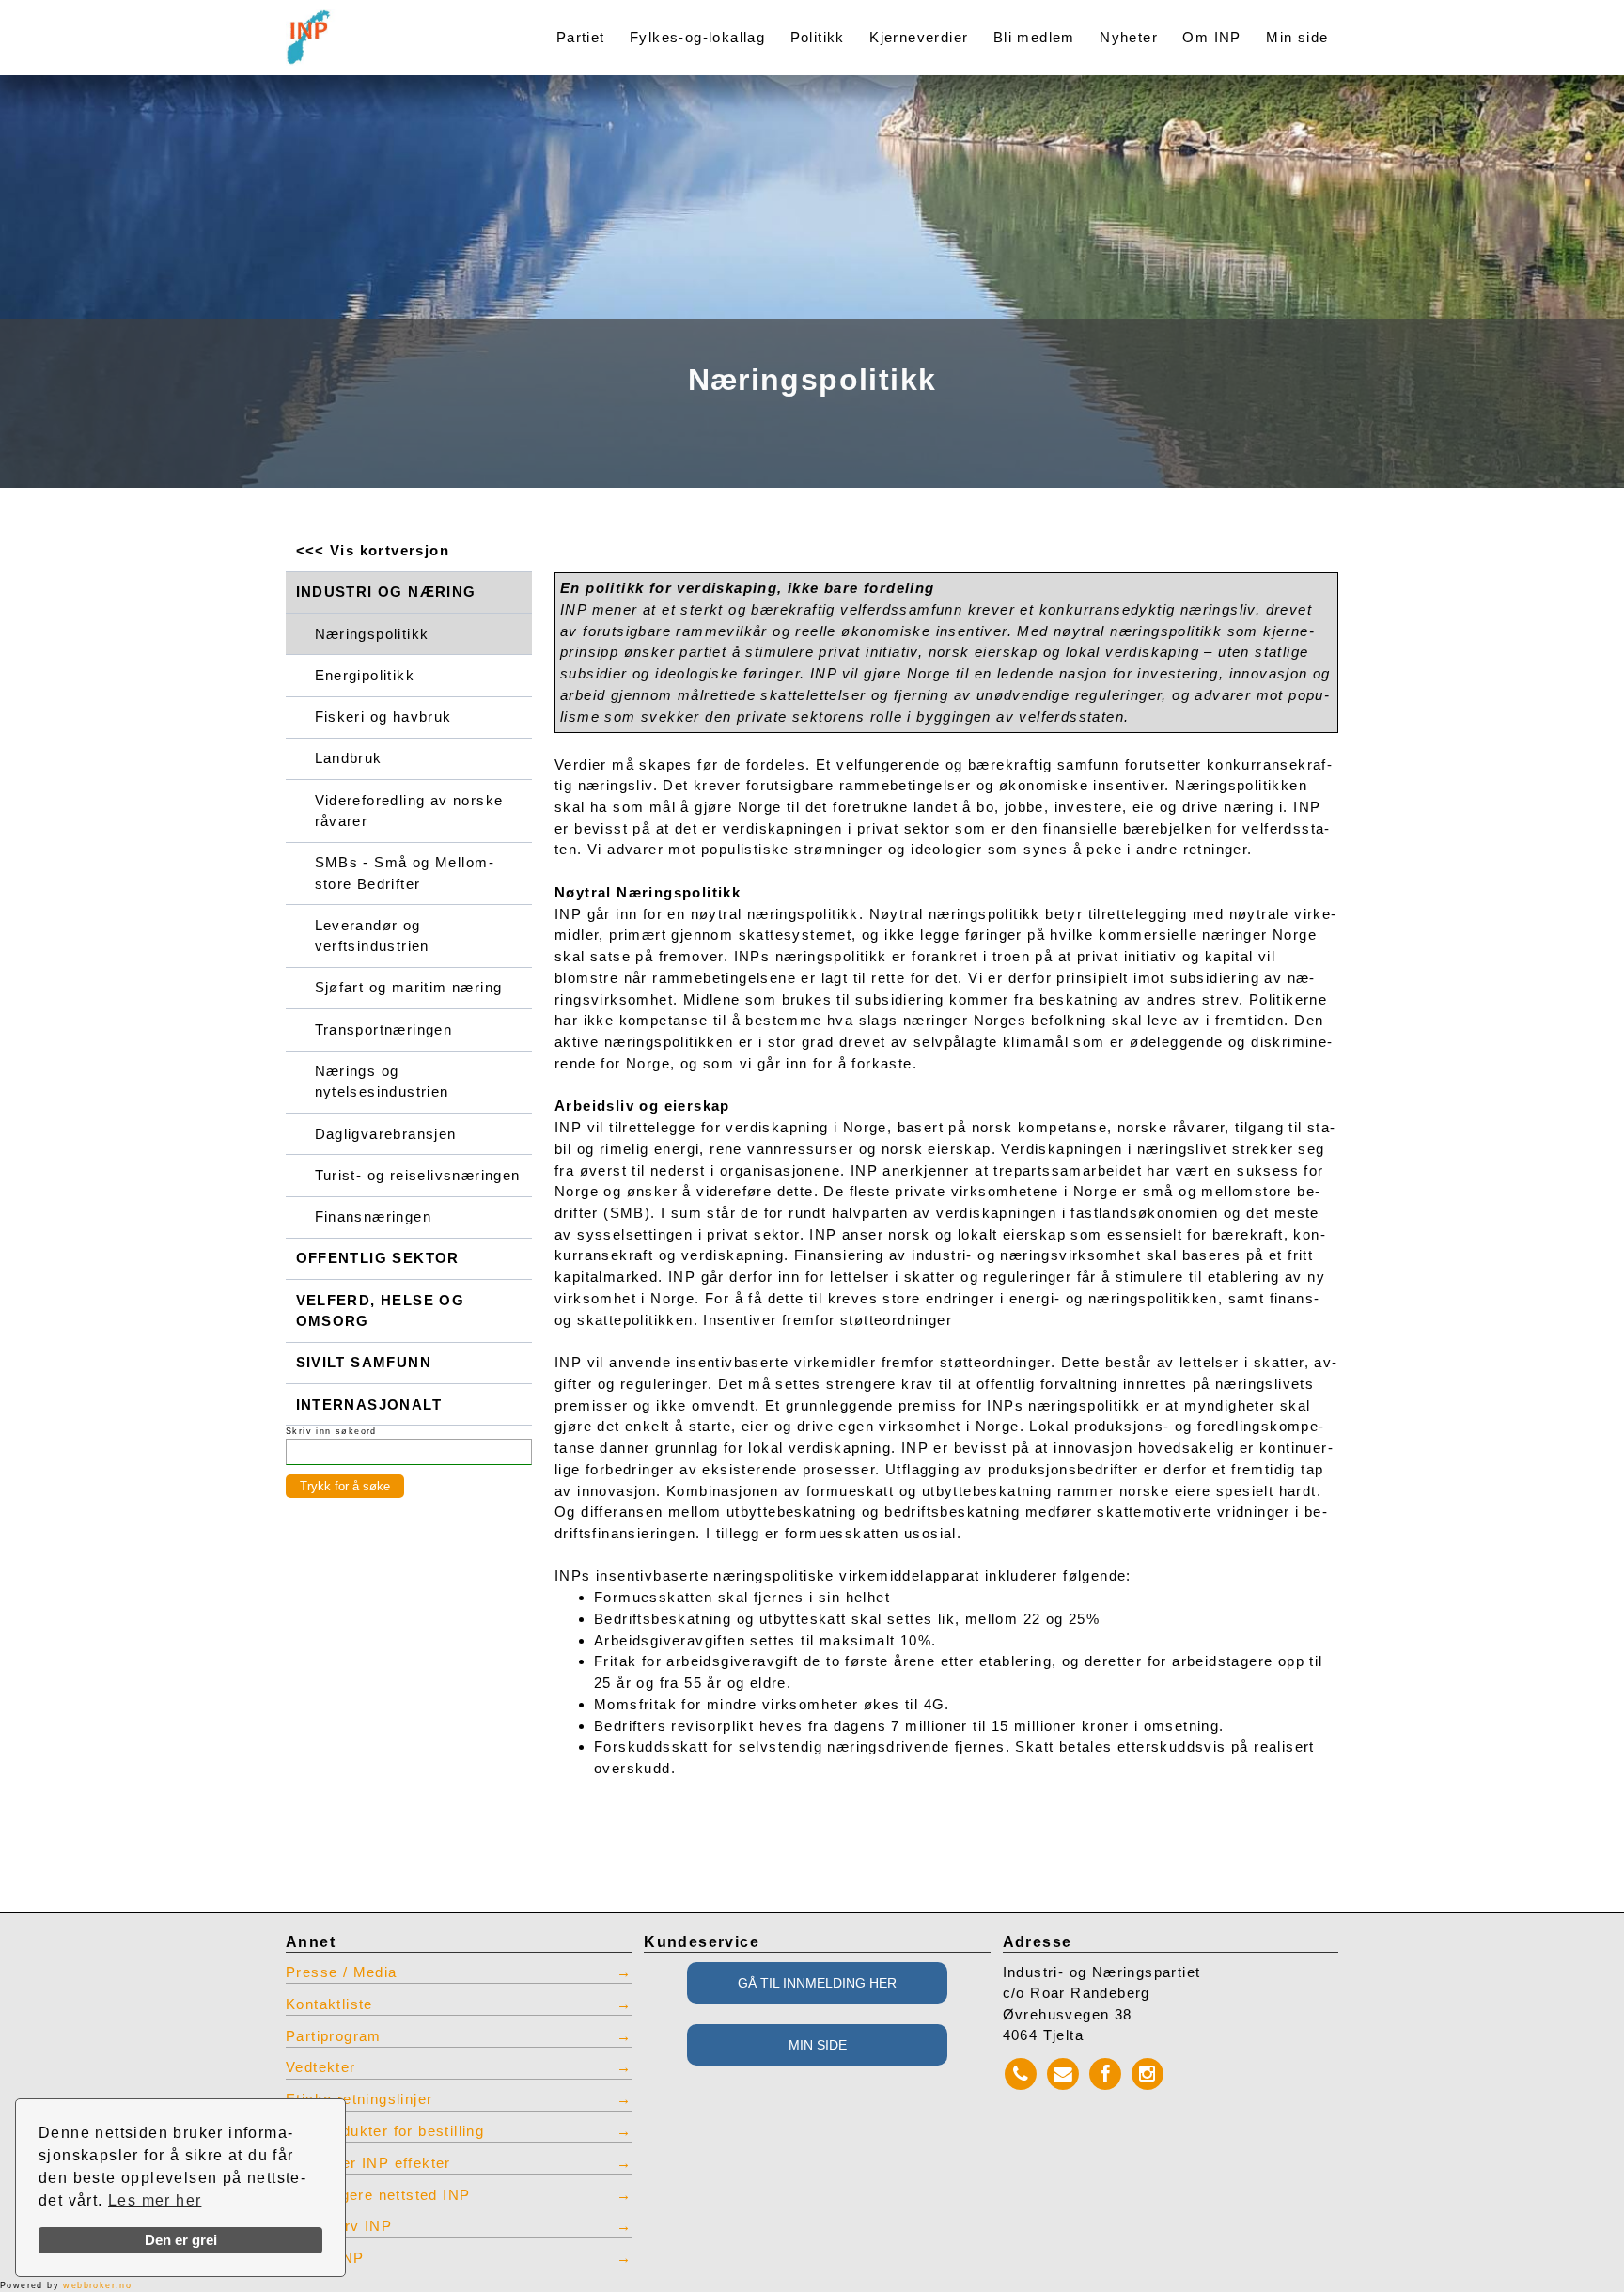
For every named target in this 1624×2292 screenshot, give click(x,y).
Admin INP (325, 2258)
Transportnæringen (384, 1030)
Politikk (818, 38)
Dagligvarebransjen (386, 1134)
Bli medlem (1034, 38)
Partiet (581, 38)
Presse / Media (342, 1972)
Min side (1297, 38)
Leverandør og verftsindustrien (372, 936)
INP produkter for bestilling (385, 2131)
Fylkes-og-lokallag (697, 38)
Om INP (1211, 38)
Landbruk (349, 758)
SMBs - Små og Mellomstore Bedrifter (404, 873)
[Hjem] (391, 26)
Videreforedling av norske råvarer (409, 811)
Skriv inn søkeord (331, 1431)
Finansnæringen (374, 1217)
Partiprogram (334, 2036)
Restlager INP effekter (368, 2163)
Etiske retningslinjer (359, 2099)
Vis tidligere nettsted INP (378, 2195)
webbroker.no (97, 2285)
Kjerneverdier (919, 38)
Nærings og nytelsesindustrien (382, 1082)
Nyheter (1129, 38)
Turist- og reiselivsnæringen (418, 1176)
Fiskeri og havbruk (383, 717)
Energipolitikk (365, 676)
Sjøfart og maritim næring (409, 988)
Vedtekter (321, 2067)
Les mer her (155, 2200)
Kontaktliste (329, 2004)
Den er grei (181, 2240)
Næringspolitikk (372, 634)
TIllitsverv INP (339, 2226)
